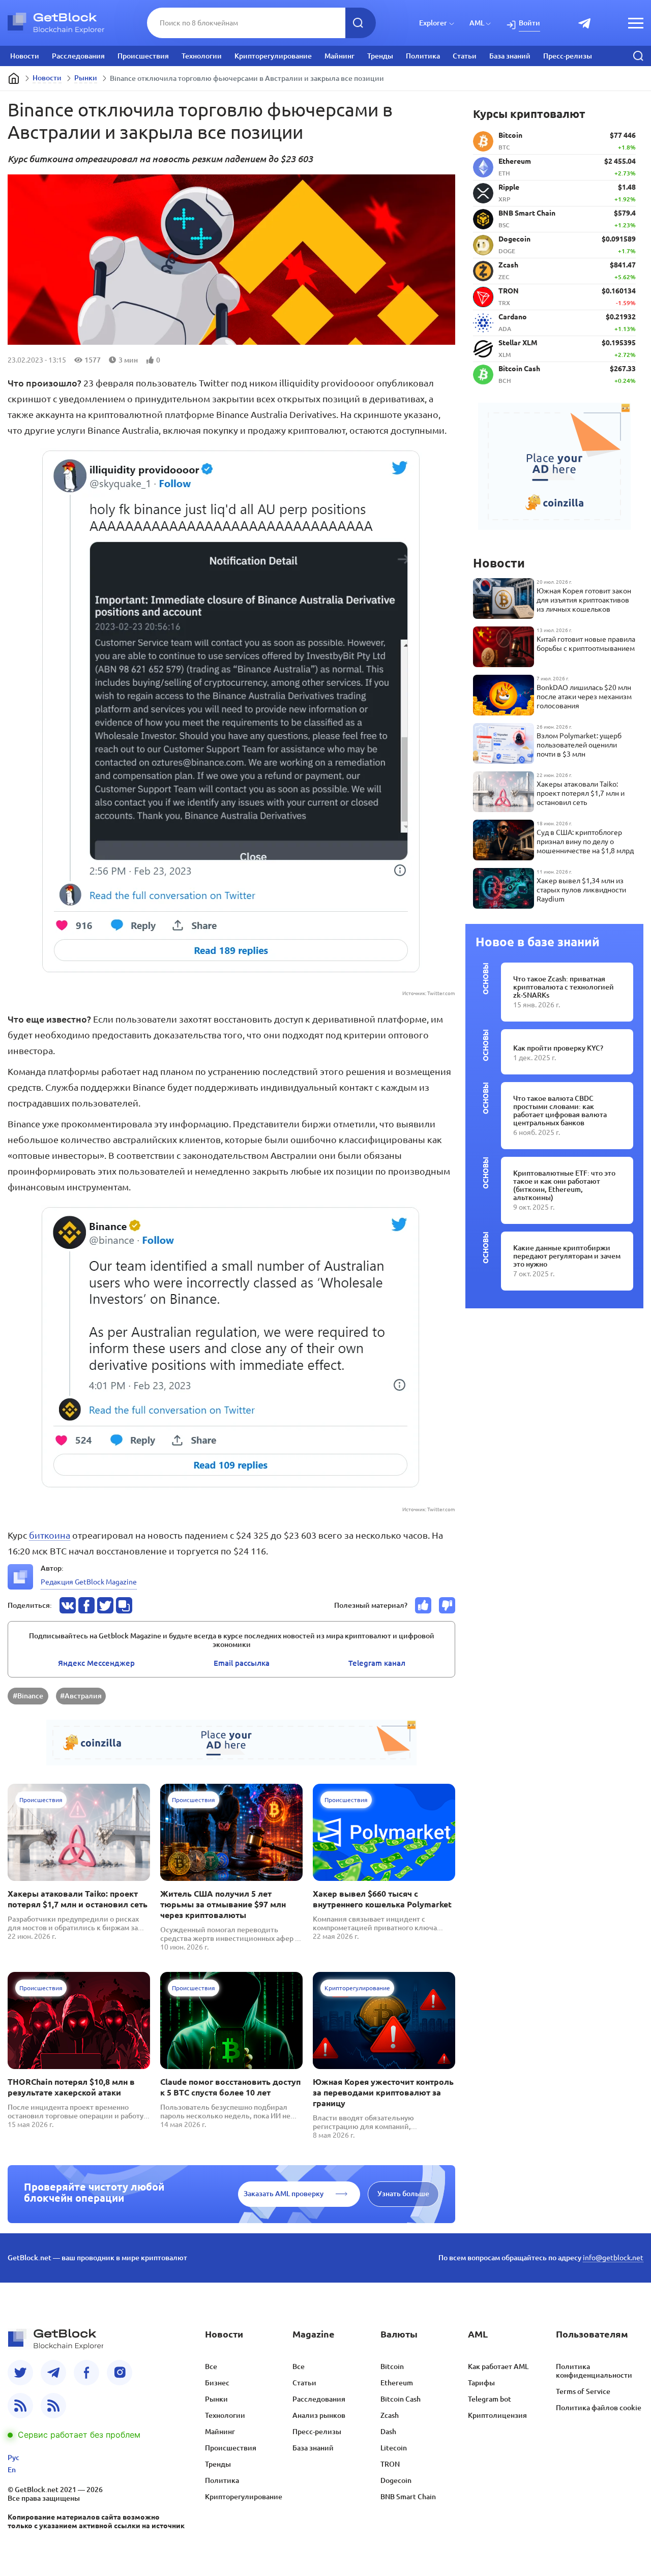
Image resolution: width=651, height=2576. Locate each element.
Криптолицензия (497, 2415)
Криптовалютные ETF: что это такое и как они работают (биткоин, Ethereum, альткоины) (564, 1185)
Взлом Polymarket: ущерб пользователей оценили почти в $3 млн (579, 745)
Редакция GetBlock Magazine (89, 1582)
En (12, 2470)
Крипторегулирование (273, 56)
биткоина (50, 1535)
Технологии (202, 56)
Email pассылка (242, 1663)
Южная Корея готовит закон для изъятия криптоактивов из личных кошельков (584, 600)
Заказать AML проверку (284, 2194)
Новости (25, 56)
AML (477, 23)
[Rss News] (20, 2406)
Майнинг (339, 56)
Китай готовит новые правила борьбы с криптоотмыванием (586, 644)
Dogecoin (396, 2480)
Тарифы (481, 2383)
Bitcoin (392, 2367)
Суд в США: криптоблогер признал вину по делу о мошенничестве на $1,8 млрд (585, 842)
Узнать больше (403, 2194)
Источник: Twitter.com (429, 993)
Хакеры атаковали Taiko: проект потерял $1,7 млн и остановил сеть (78, 1899)
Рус (13, 2458)
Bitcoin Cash (401, 2399)
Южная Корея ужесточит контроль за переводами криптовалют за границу (383, 2092)
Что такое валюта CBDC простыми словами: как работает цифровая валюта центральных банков (560, 1111)
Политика (423, 56)
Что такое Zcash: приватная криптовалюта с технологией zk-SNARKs (564, 987)
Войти (529, 23)
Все (211, 2367)
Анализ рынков (319, 2415)
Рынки (86, 78)
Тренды (380, 56)
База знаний (510, 56)
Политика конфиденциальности (594, 2371)
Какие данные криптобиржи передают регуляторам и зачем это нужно (567, 1256)
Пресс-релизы (568, 56)
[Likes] (423, 1605)
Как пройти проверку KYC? (558, 1048)
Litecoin (394, 2448)
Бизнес (217, 2383)
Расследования (78, 56)
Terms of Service (583, 2391)
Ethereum (397, 2383)
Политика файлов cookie (599, 2408)
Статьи (465, 56)
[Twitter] (20, 2373)
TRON (390, 2464)
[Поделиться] (68, 1605)
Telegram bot (490, 2399)
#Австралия (81, 1696)
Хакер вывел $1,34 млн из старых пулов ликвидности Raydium (581, 890)
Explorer (433, 23)
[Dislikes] (447, 1605)
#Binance (28, 1696)
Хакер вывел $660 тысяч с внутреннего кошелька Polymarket (382, 1899)
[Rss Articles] (53, 2406)
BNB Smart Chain (408, 2497)
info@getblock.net (613, 2258)
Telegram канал (377, 1663)
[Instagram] (120, 2373)
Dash (388, 2432)
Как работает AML (498, 2367)
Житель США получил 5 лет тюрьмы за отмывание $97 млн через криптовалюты (223, 1904)
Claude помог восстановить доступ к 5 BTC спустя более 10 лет (230, 2087)
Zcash (390, 2415)
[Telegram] (53, 2373)
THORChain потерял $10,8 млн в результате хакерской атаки (71, 2087)
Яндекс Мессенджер (96, 1663)
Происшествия (143, 56)
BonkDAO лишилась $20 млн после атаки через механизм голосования (584, 697)
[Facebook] (86, 2373)
